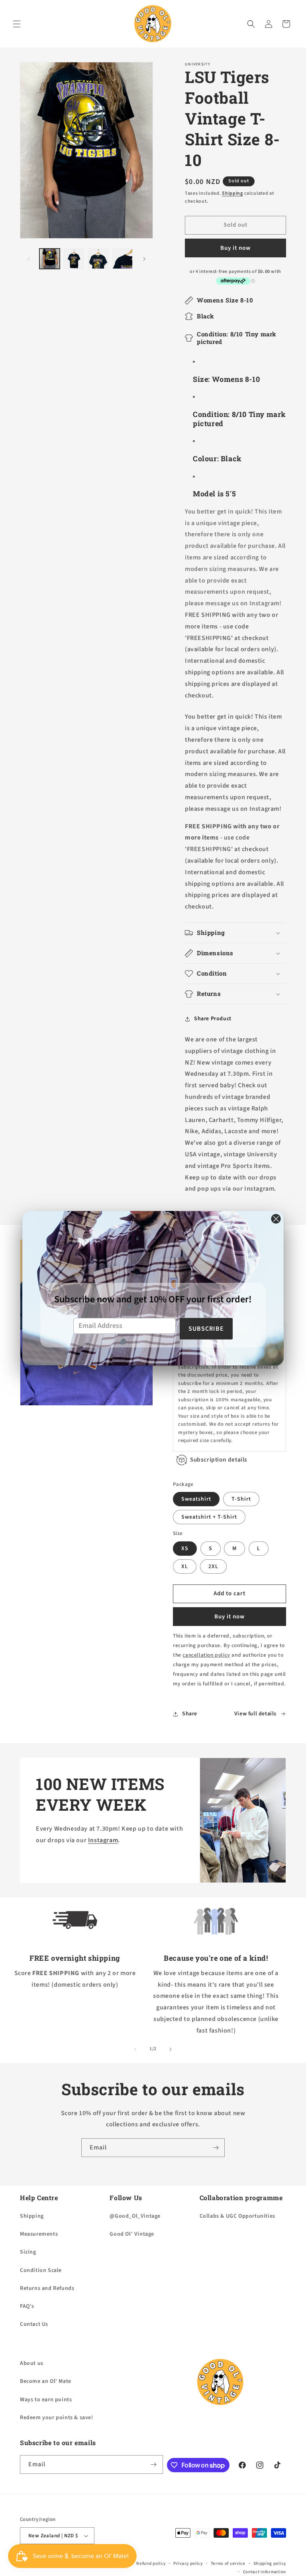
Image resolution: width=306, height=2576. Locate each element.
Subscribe (206, 1329)
